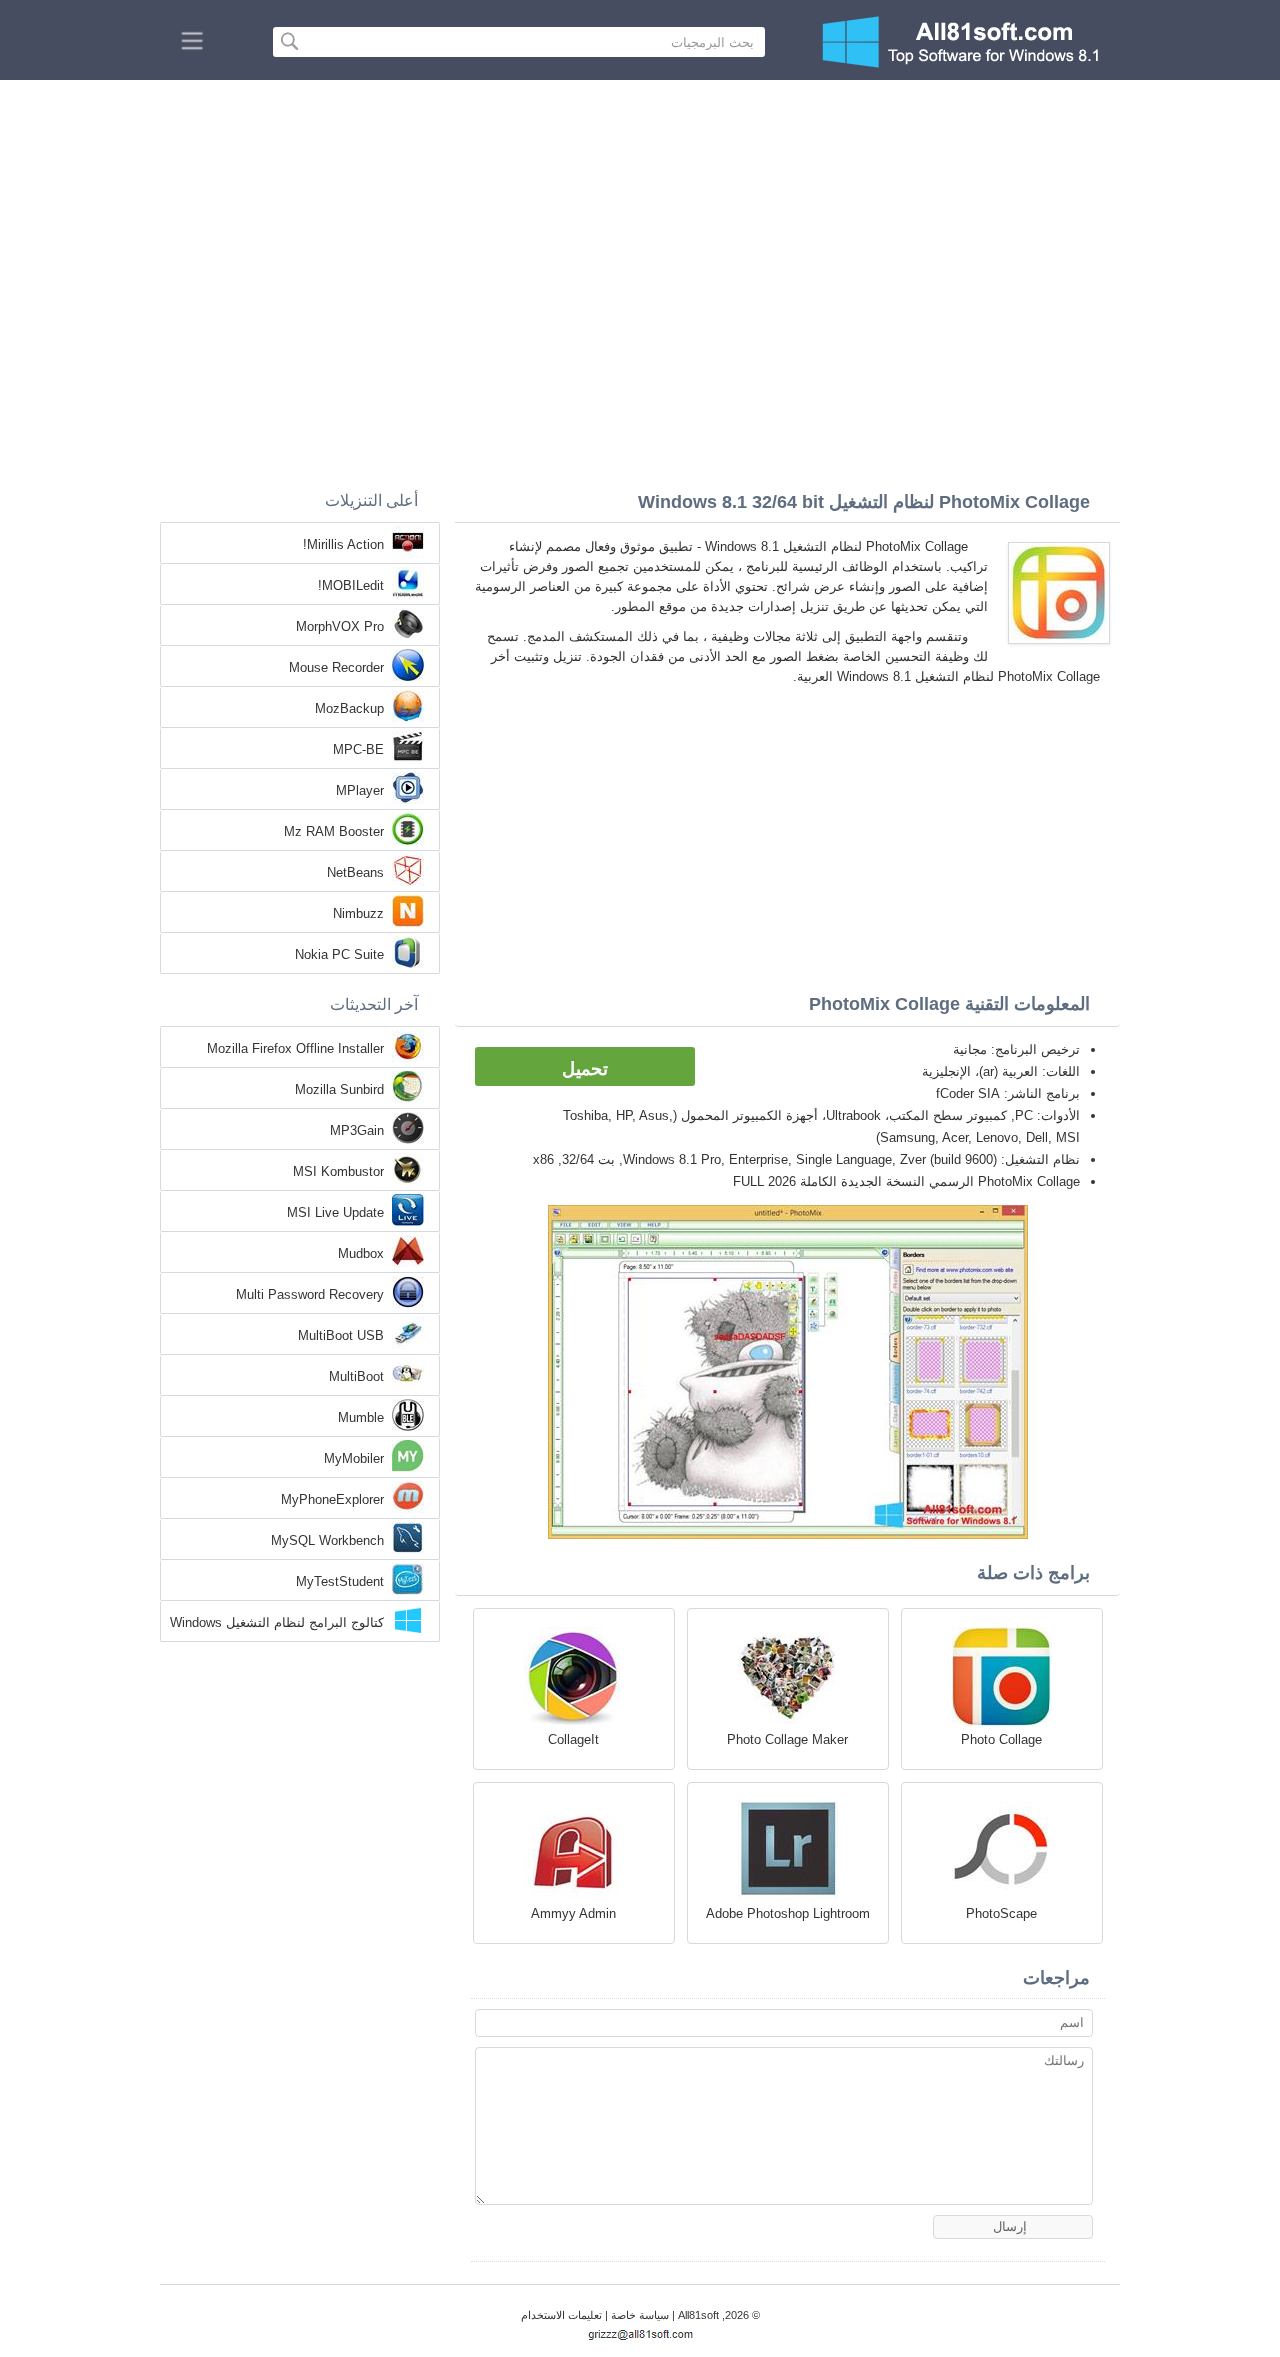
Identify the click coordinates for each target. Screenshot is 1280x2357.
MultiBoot (356, 1376)
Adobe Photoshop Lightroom (788, 1913)
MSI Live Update (335, 1212)
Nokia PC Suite (339, 954)
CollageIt (573, 1739)
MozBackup (349, 708)
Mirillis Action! (343, 544)
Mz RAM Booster (334, 831)
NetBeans (355, 872)
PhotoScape (1001, 1913)
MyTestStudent (340, 1581)
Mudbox (361, 1253)
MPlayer (360, 790)
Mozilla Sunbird (339, 1089)
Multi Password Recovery (310, 1294)
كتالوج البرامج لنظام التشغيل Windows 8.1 (277, 1624)
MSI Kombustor (338, 1171)
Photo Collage (1001, 1739)
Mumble (361, 1417)
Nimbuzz (358, 913)
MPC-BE (358, 749)
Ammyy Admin (573, 1913)
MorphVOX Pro (340, 626)
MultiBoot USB (341, 1335)
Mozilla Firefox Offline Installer (295, 1048)
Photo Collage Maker (787, 1739)
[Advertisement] (640, 230)
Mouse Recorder (336, 667)
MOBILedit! (351, 585)
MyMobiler (354, 1458)
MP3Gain (357, 1130)
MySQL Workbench (327, 1540)
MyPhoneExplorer (332, 1499)
